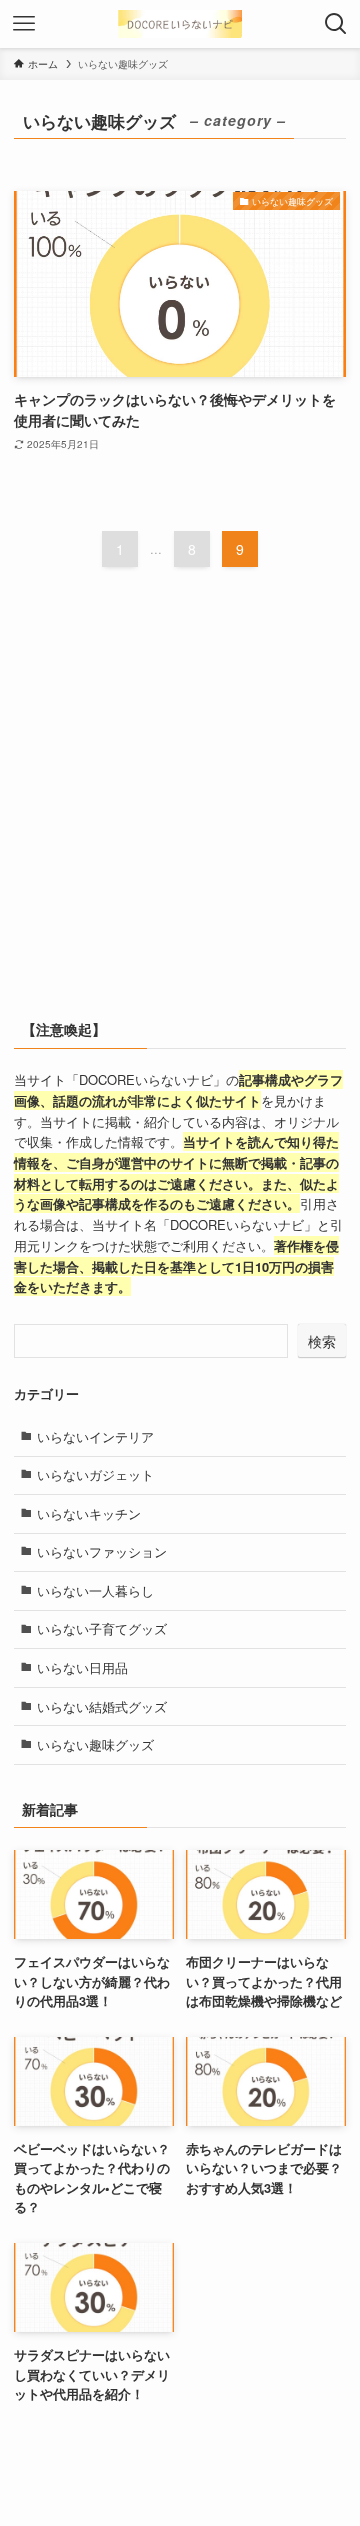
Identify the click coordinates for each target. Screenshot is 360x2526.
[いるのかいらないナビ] (180, 24)
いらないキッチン (89, 1513)
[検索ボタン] (336, 24)
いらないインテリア (95, 1436)
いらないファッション (102, 1551)
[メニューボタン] (24, 24)
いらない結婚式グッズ (102, 1706)
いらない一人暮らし (95, 1590)
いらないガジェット (95, 1474)
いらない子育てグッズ (102, 1628)
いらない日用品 (82, 1667)
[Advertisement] (180, 805)
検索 (322, 1341)
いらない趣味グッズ (95, 1744)
